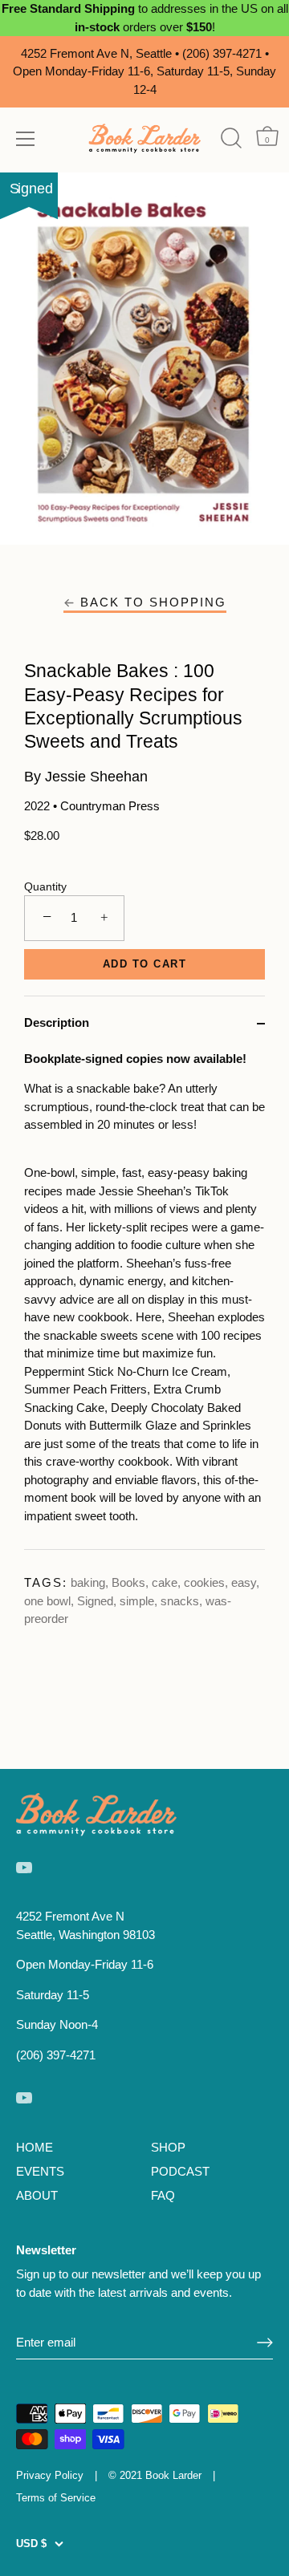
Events (40, 2171)
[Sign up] (265, 2343)
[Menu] (26, 139)
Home (35, 2147)
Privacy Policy (50, 2475)
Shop (168, 2147)
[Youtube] (24, 1866)
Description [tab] (57, 1022)
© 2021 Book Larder (155, 2475)
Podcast (180, 2171)
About (37, 2195)
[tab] (144, 1300)
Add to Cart (145, 964)
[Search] (231, 138)
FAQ (163, 2195)
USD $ (31, 2544)
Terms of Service (56, 2498)
